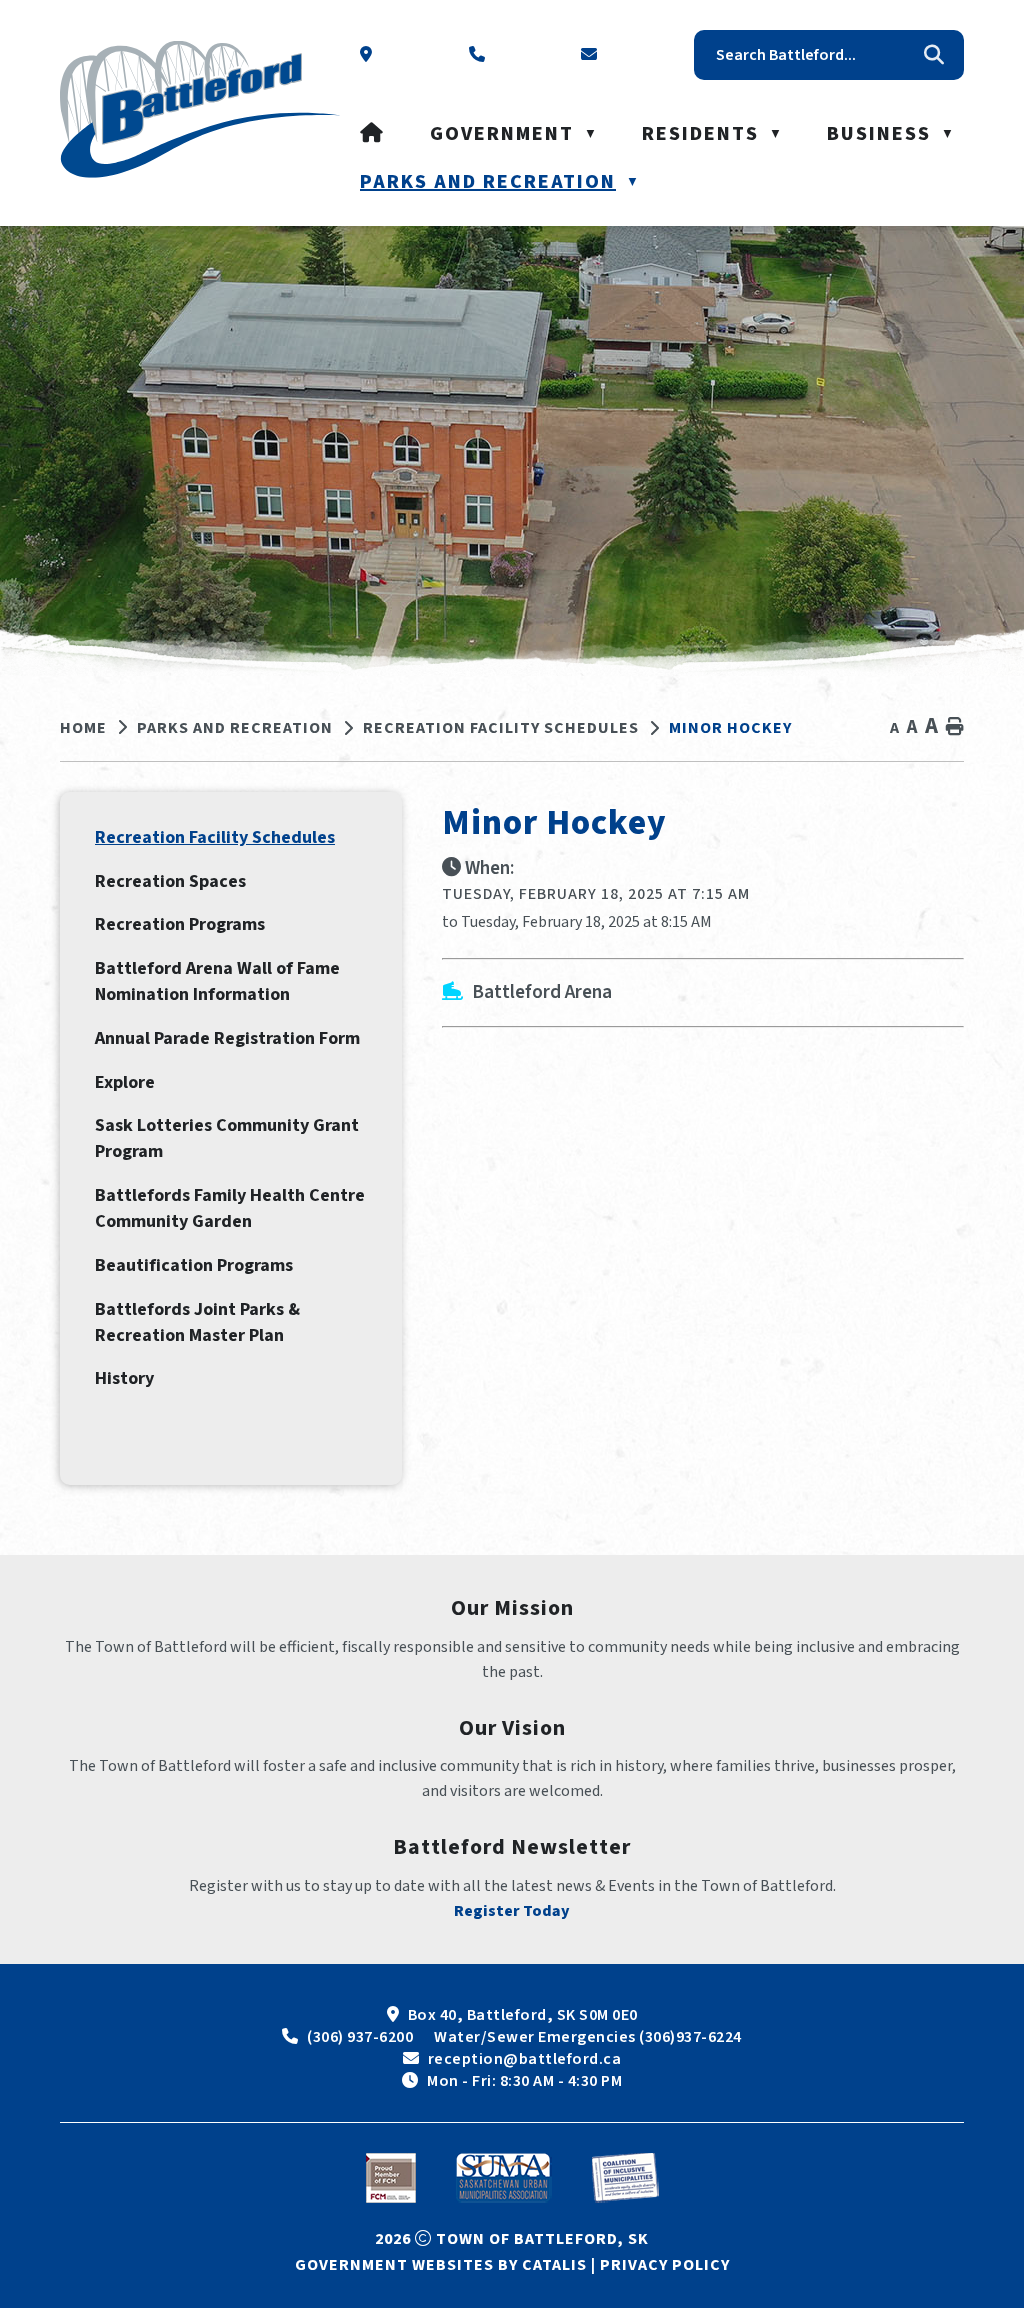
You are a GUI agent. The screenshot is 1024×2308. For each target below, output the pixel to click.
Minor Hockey (730, 728)
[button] (934, 55)
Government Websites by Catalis (441, 2265)
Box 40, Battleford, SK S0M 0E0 (523, 2015)
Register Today (512, 1911)
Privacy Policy (665, 2265)
